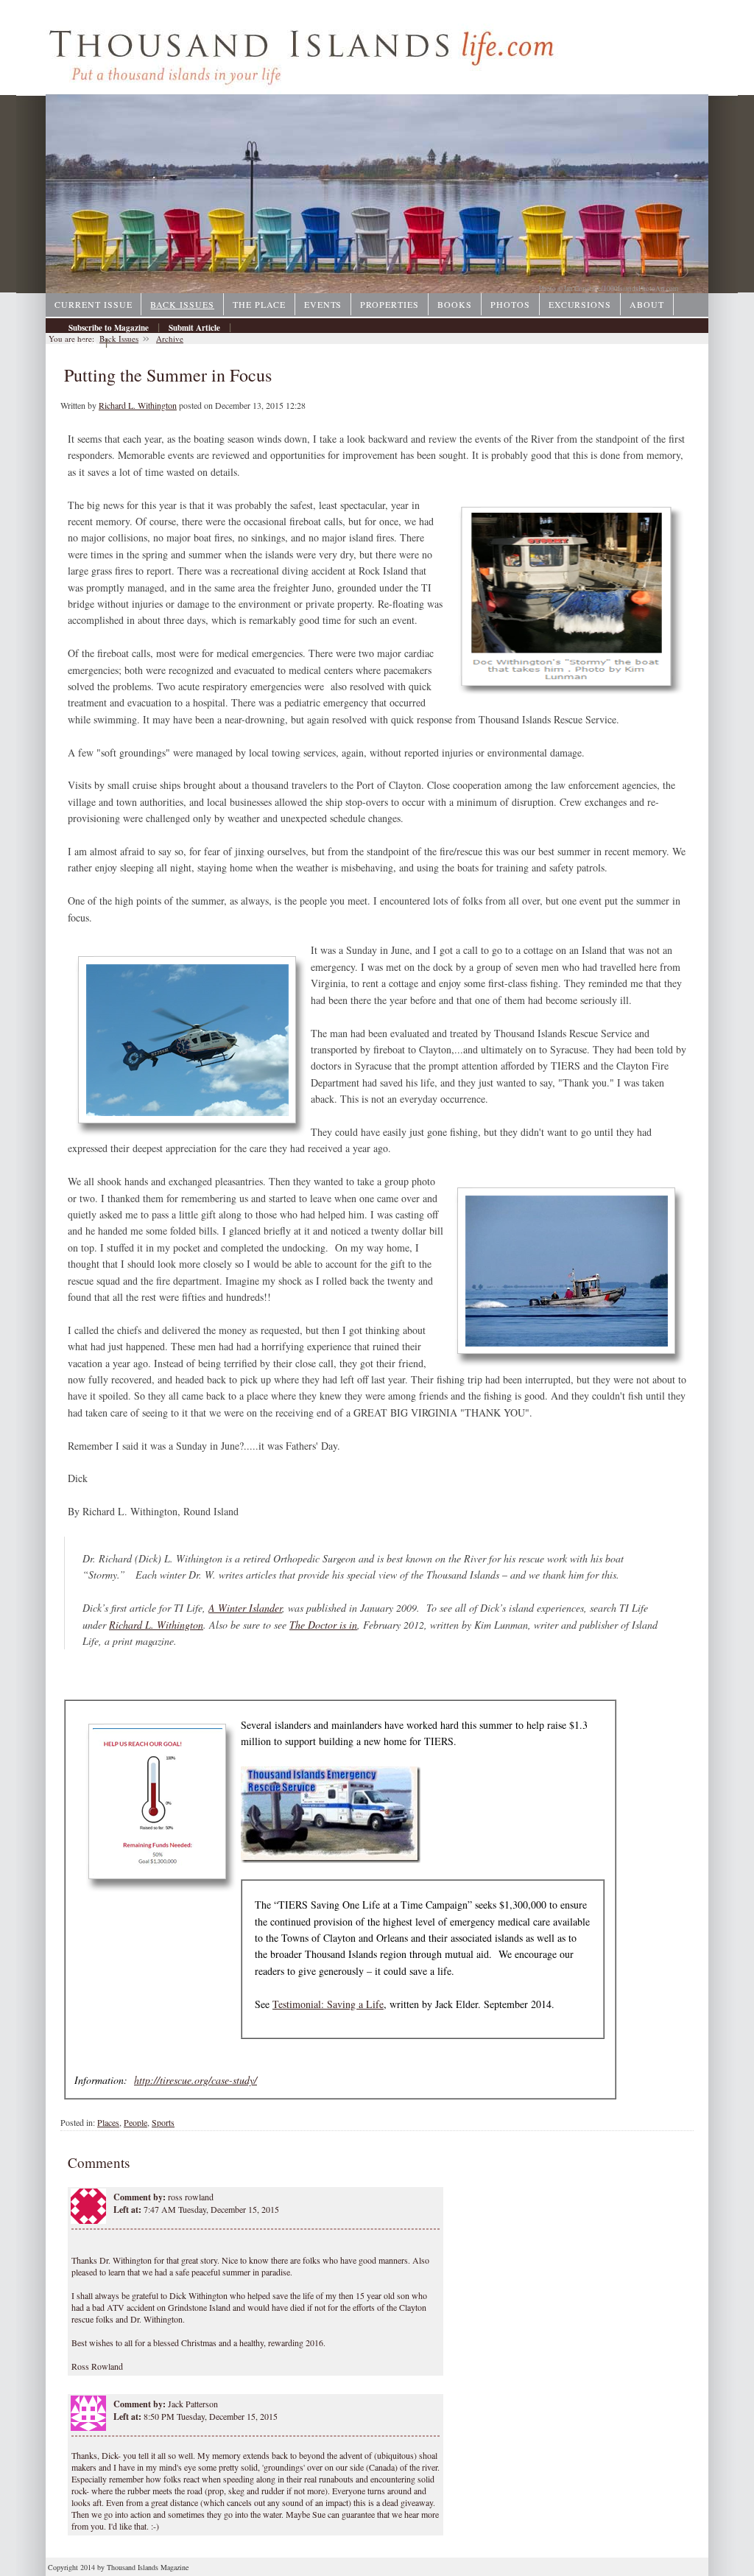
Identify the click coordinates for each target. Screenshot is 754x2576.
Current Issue (93, 304)
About (647, 304)
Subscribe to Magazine (109, 328)
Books (455, 304)
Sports (163, 2122)
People (135, 2122)
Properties (390, 304)
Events (323, 304)
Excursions (580, 304)
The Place (259, 304)
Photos (510, 304)
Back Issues (182, 304)
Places (108, 2122)
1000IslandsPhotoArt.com (641, 288)
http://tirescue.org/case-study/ (195, 2080)
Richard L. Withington (138, 405)
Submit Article (194, 328)
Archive (82, 343)
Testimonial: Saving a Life (328, 2004)
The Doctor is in (323, 1625)
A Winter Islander (245, 1608)
